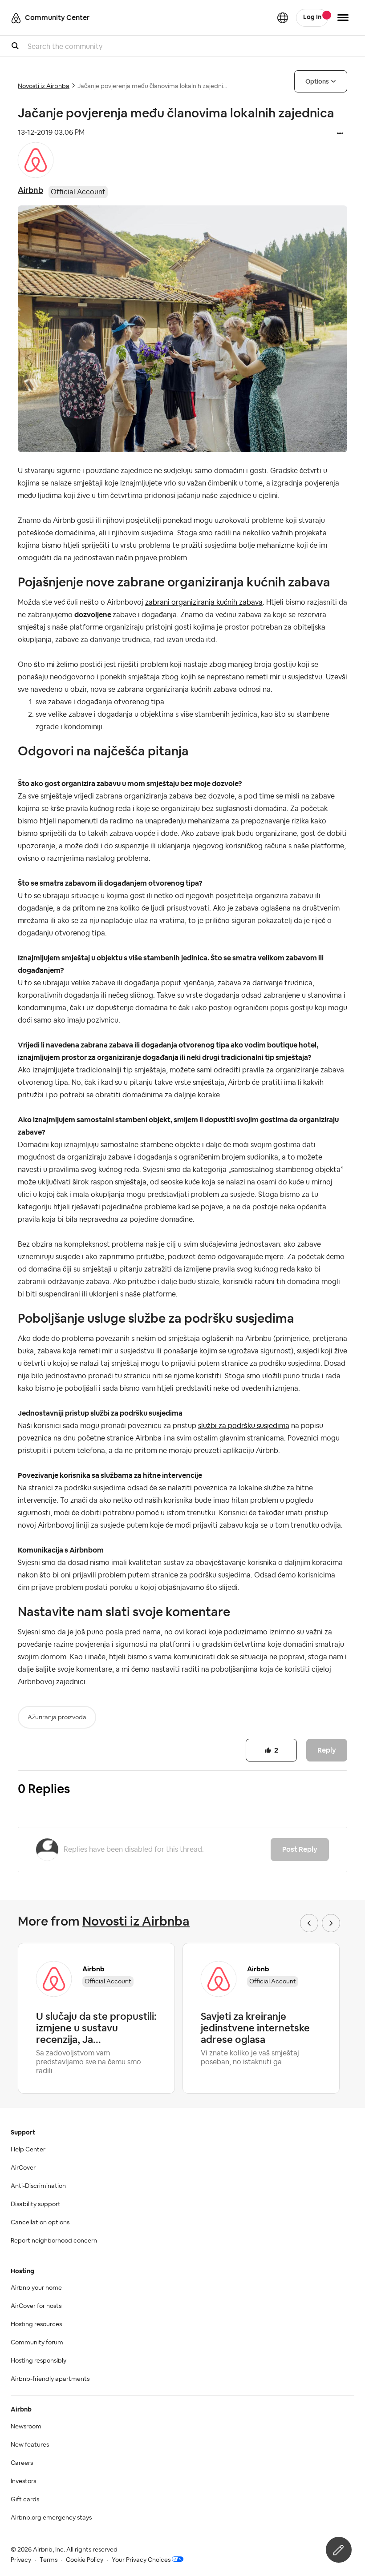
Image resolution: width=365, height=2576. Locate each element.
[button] (340, 134)
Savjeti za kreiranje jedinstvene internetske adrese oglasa (255, 2028)
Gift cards (25, 2500)
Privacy (21, 2560)
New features (30, 2445)
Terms (49, 2560)
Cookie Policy (85, 2560)
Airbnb (30, 190)
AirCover (23, 2168)
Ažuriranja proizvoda (57, 1717)
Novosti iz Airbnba (44, 86)
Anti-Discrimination (38, 2186)
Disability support (36, 2204)
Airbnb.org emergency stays (51, 2518)
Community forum (37, 2343)
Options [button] (317, 81)
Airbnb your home (36, 2288)
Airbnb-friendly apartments (50, 2379)
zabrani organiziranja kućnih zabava (204, 602)
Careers (22, 2463)
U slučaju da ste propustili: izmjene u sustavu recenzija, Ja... (96, 2028)
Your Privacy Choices (141, 2560)
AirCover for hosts (36, 2306)
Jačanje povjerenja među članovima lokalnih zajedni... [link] (152, 86)
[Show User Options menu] (343, 18)
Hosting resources (36, 2324)
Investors (23, 2481)
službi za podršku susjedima (244, 1426)
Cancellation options (40, 2223)
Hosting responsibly (39, 2361)
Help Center (28, 2150)
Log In (312, 17)
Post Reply (300, 1849)
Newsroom (26, 2427)
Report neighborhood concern (54, 2241)
